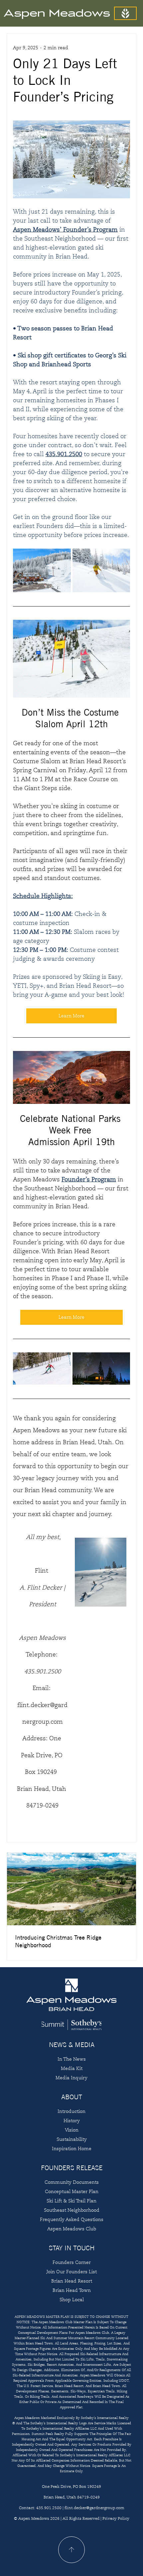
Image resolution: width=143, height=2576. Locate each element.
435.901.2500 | (50, 2508)
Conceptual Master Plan (72, 2191)
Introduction (71, 2111)
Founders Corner (72, 2262)
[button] (125, 13)
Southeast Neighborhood (72, 2210)
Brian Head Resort (72, 2281)
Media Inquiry (71, 2078)
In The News (72, 2059)
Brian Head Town (72, 2290)
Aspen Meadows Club (72, 2229)
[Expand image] (42, 570)
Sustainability (72, 2139)
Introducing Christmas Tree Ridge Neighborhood (58, 1941)
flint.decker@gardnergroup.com (94, 2508)
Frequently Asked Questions (72, 2219)
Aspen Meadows (57, 13)
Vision (72, 2130)
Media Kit (72, 2068)
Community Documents (72, 2182)
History (72, 2121)
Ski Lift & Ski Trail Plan (71, 2201)
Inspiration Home (72, 2148)
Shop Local (72, 2300)
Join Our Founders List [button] (72, 2272)
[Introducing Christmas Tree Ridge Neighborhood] (71, 1889)
